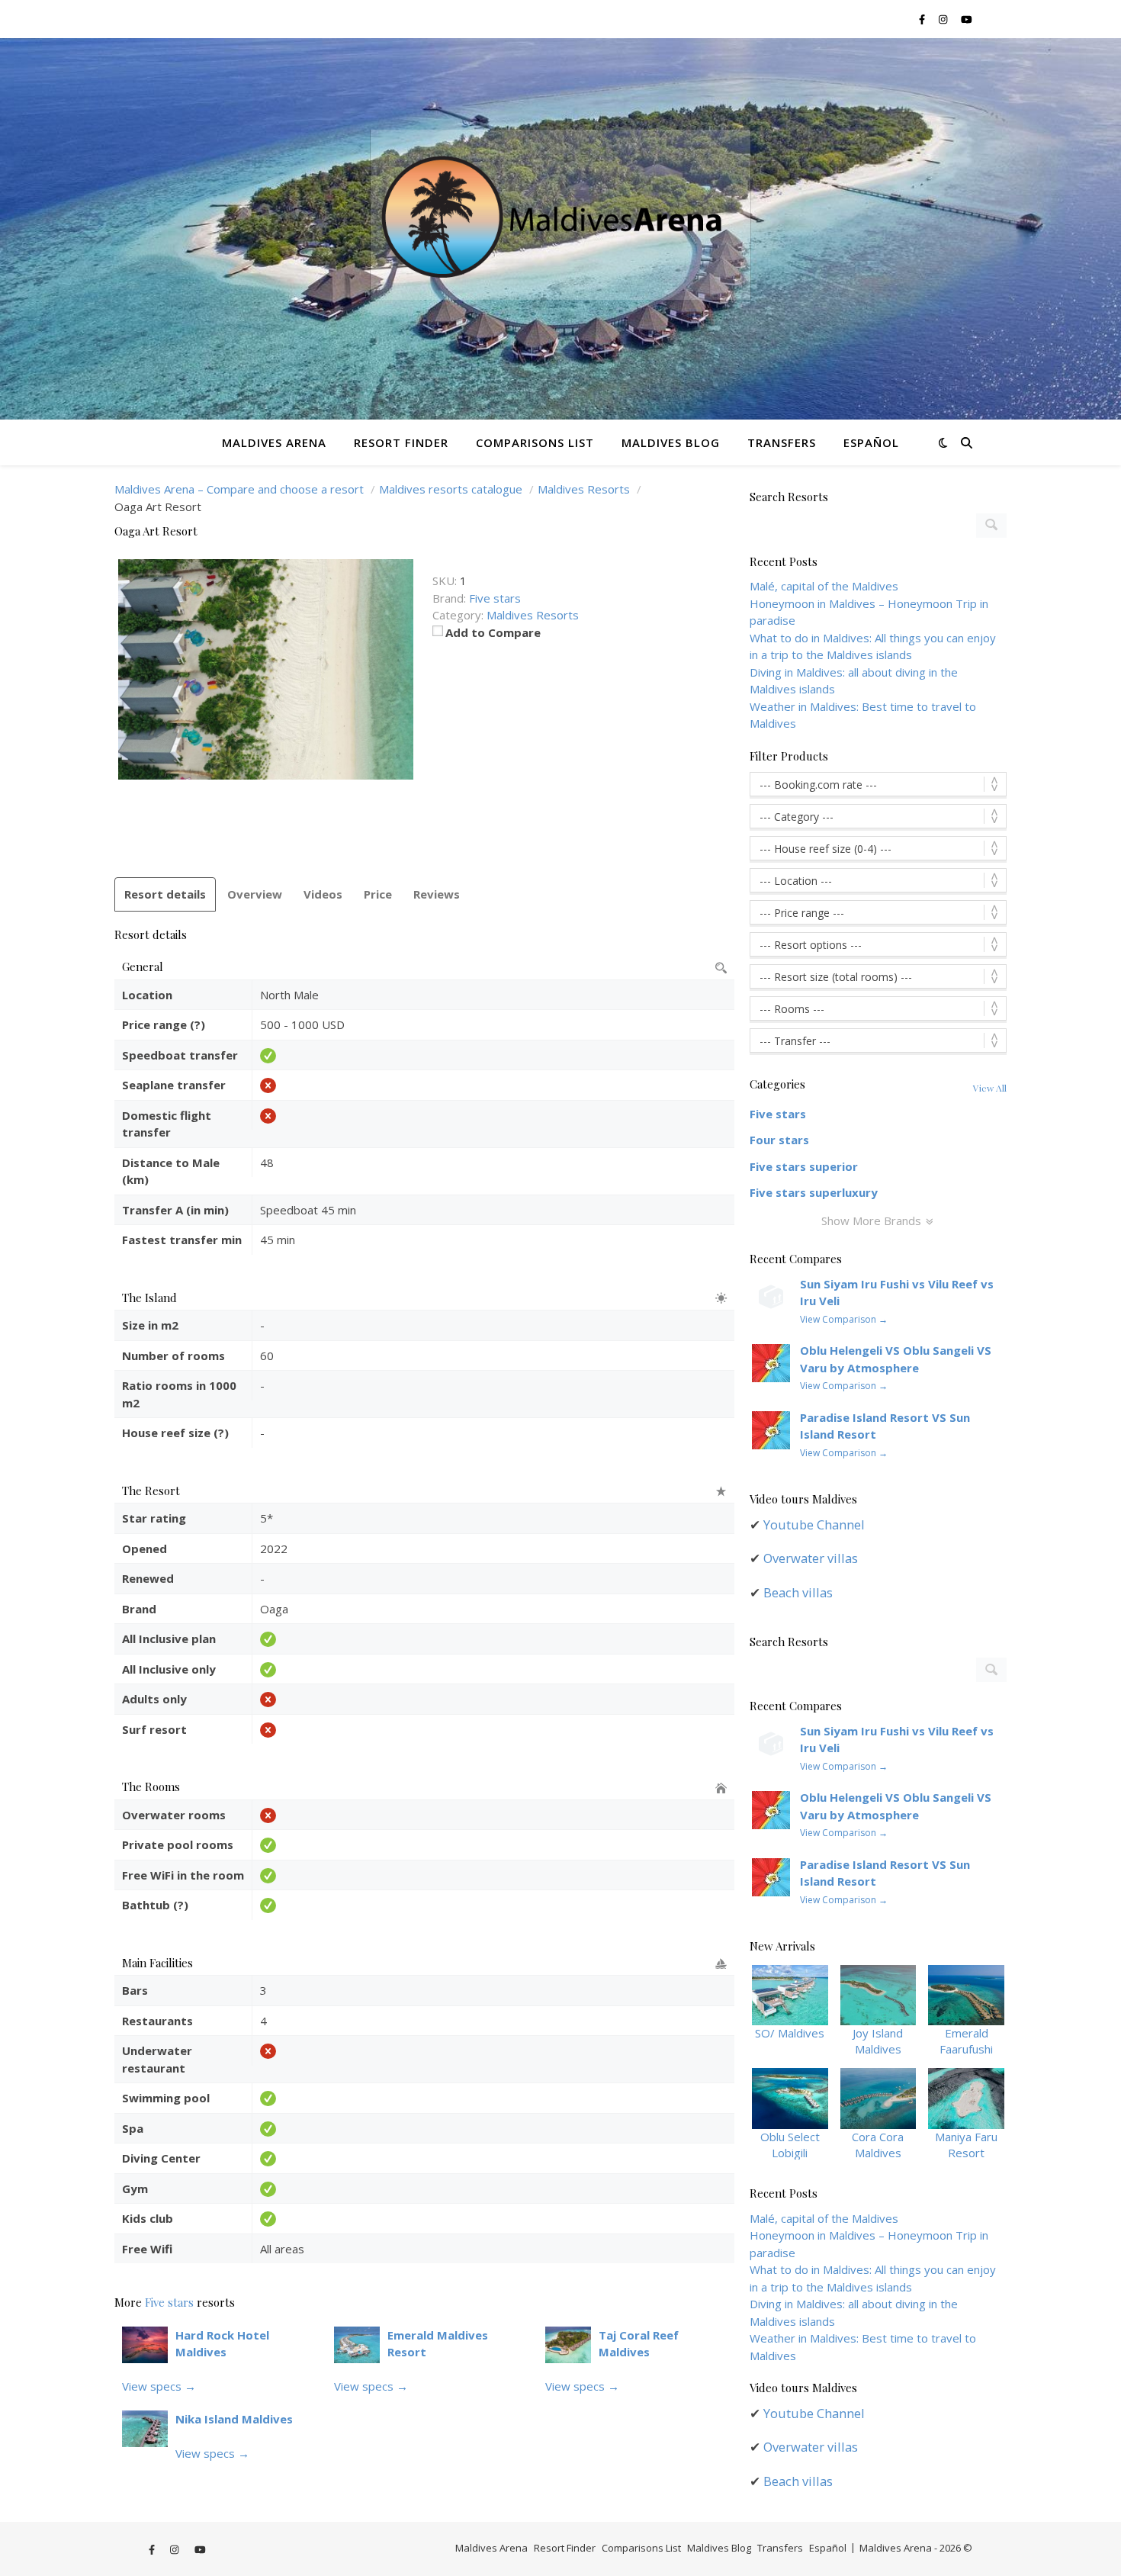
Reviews (437, 894)
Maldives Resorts (533, 615)
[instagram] (944, 19)
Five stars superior (804, 1166)
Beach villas (798, 1592)
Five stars (169, 2302)
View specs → (159, 2386)
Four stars (779, 1140)
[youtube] (967, 19)
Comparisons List (535, 442)
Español (871, 442)
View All (990, 1088)
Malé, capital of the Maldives (824, 586)
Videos (323, 894)
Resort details (165, 894)
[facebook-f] (923, 19)
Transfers (782, 442)
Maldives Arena (274, 442)
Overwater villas (811, 1558)
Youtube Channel (814, 1524)
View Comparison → (844, 1319)
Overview (255, 894)
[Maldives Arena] (560, 229)
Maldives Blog (671, 442)
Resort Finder (401, 442)
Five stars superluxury (814, 1192)
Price (378, 894)
